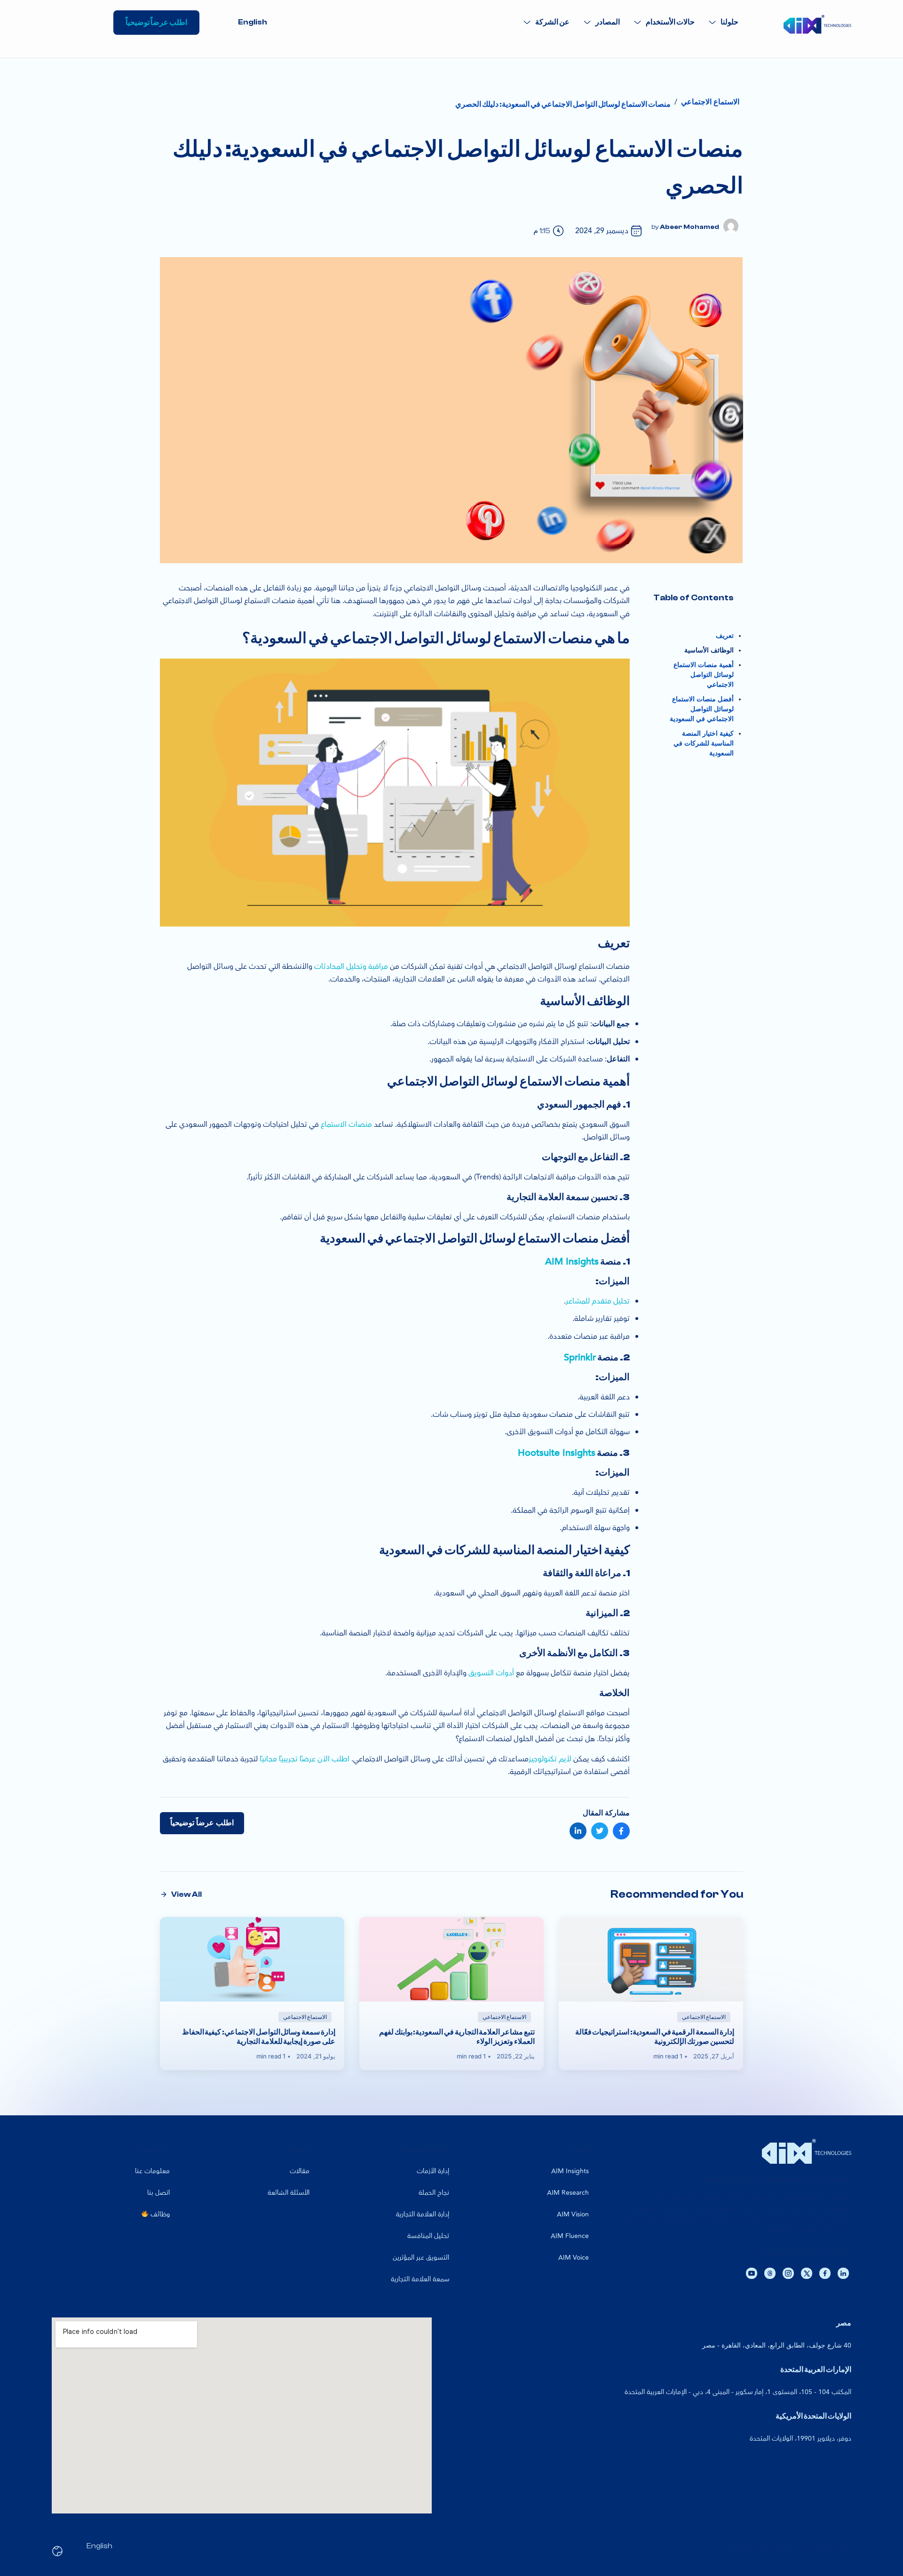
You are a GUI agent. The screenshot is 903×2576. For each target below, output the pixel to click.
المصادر (608, 22)
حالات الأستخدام (670, 22)
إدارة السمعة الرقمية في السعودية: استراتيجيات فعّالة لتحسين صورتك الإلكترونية (655, 2037)
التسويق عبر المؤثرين (421, 2258)
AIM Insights (572, 1261)
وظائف (159, 2214)
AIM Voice (574, 2258)
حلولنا (729, 22)
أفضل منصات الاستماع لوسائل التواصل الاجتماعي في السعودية (702, 709)
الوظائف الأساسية (709, 650)
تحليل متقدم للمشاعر (598, 1301)
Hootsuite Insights (557, 1453)
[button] (724, 22)
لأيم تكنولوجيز (550, 1759)
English (253, 22)
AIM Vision (573, 2214)
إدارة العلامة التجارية (423, 2214)
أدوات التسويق (491, 1673)
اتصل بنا (158, 2193)
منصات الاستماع (346, 1124)
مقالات (300, 2171)
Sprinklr (580, 1357)
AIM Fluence (570, 2236)
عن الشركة (552, 22)
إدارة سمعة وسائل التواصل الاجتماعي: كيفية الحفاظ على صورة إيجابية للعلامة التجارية (259, 2037)
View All (186, 1894)
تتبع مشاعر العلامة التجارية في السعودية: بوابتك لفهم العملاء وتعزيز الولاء (457, 2037)
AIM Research (568, 2193)
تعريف (725, 636)
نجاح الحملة (434, 2193)
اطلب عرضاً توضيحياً (202, 1823)
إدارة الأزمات (433, 2171)
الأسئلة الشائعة (289, 2193)
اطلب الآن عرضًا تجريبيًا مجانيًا (305, 1759)
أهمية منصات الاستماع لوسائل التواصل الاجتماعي (704, 675)
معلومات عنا (152, 2171)
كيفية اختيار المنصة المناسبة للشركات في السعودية (704, 743)
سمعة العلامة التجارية (420, 2279)
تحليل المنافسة (428, 2236)
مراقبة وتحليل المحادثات (351, 966)
